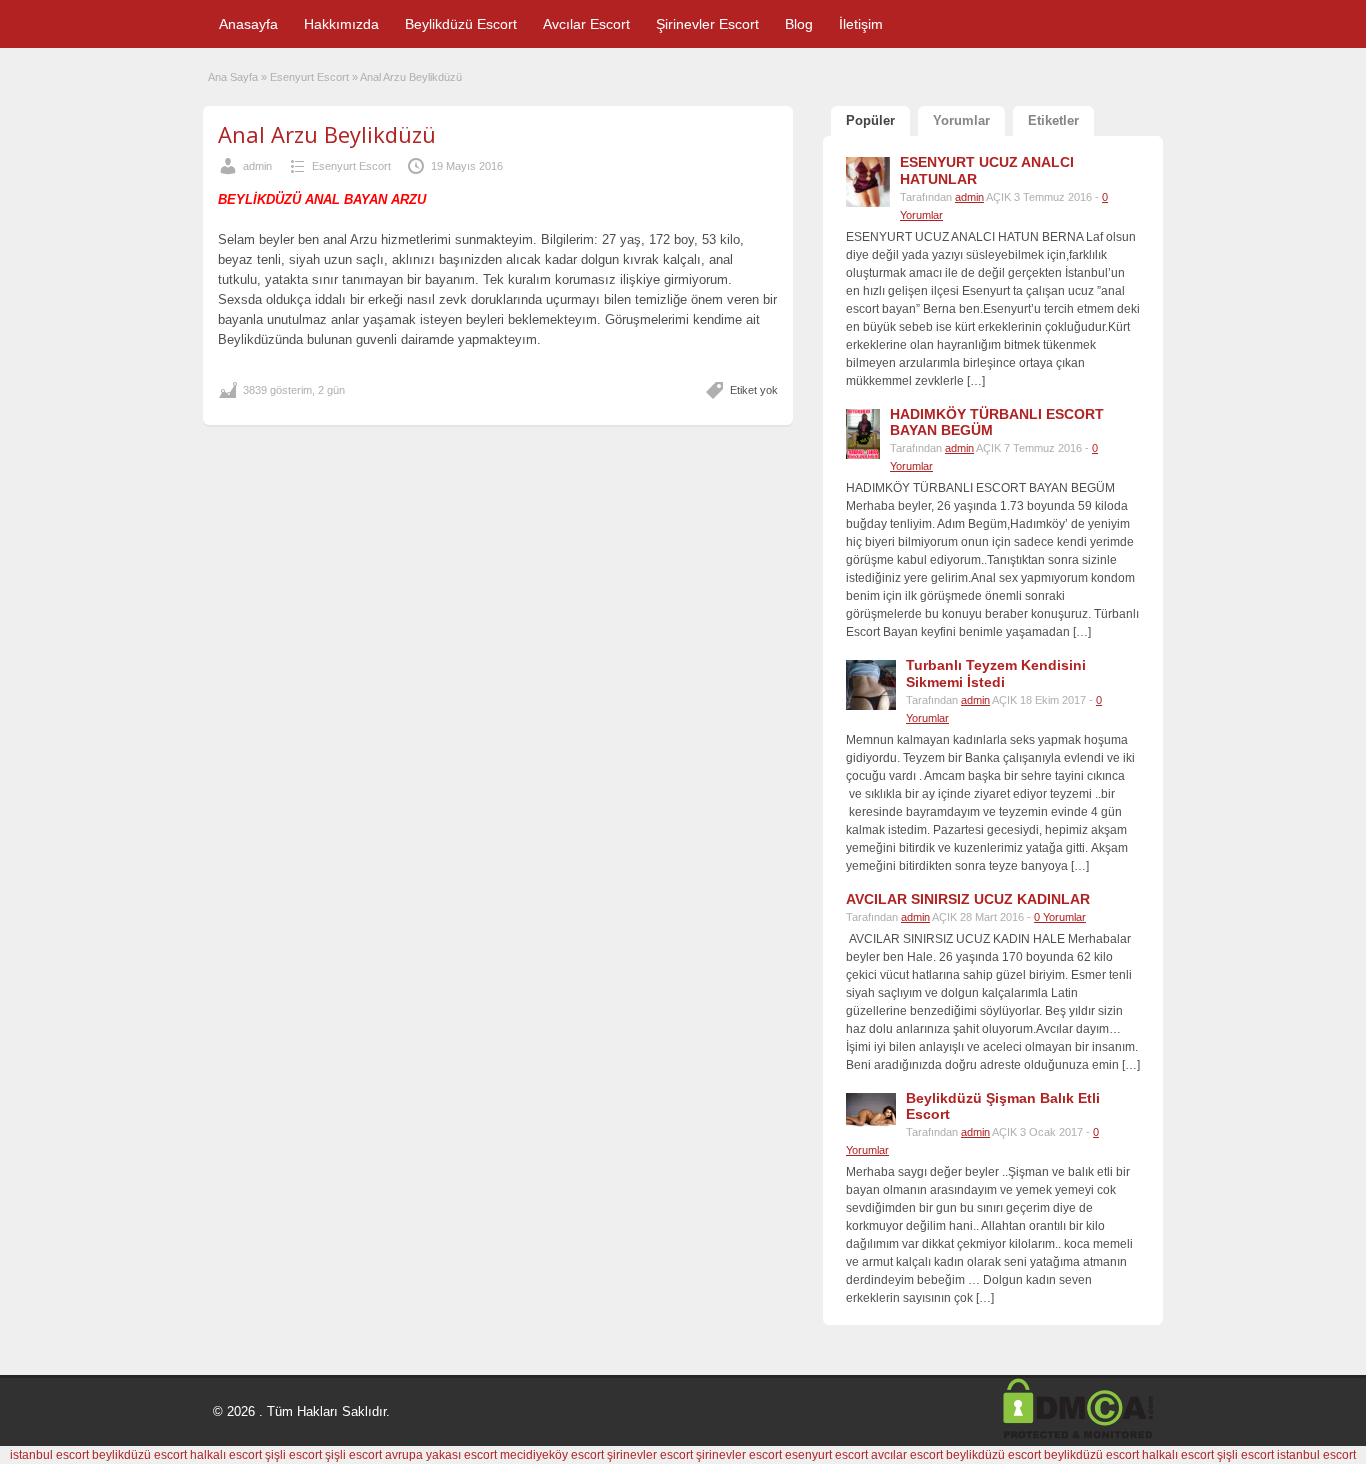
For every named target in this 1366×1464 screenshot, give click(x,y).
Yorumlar (961, 120)
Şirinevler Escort (707, 24)
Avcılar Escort (586, 24)
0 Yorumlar (1060, 917)
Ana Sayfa (233, 77)
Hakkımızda (341, 24)
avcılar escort (907, 1455)
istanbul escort (49, 1455)
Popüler (870, 120)
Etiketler (1053, 120)
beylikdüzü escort (139, 1455)
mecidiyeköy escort (552, 1455)
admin (257, 166)
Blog (799, 24)
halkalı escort (226, 1455)
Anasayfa (248, 24)
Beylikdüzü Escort (461, 24)
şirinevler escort (650, 1455)
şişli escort (293, 1455)
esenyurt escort (826, 1455)
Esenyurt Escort (309, 77)
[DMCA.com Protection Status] (1078, 1435)
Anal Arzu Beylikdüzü (327, 134)
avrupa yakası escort (441, 1455)
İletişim (861, 24)
